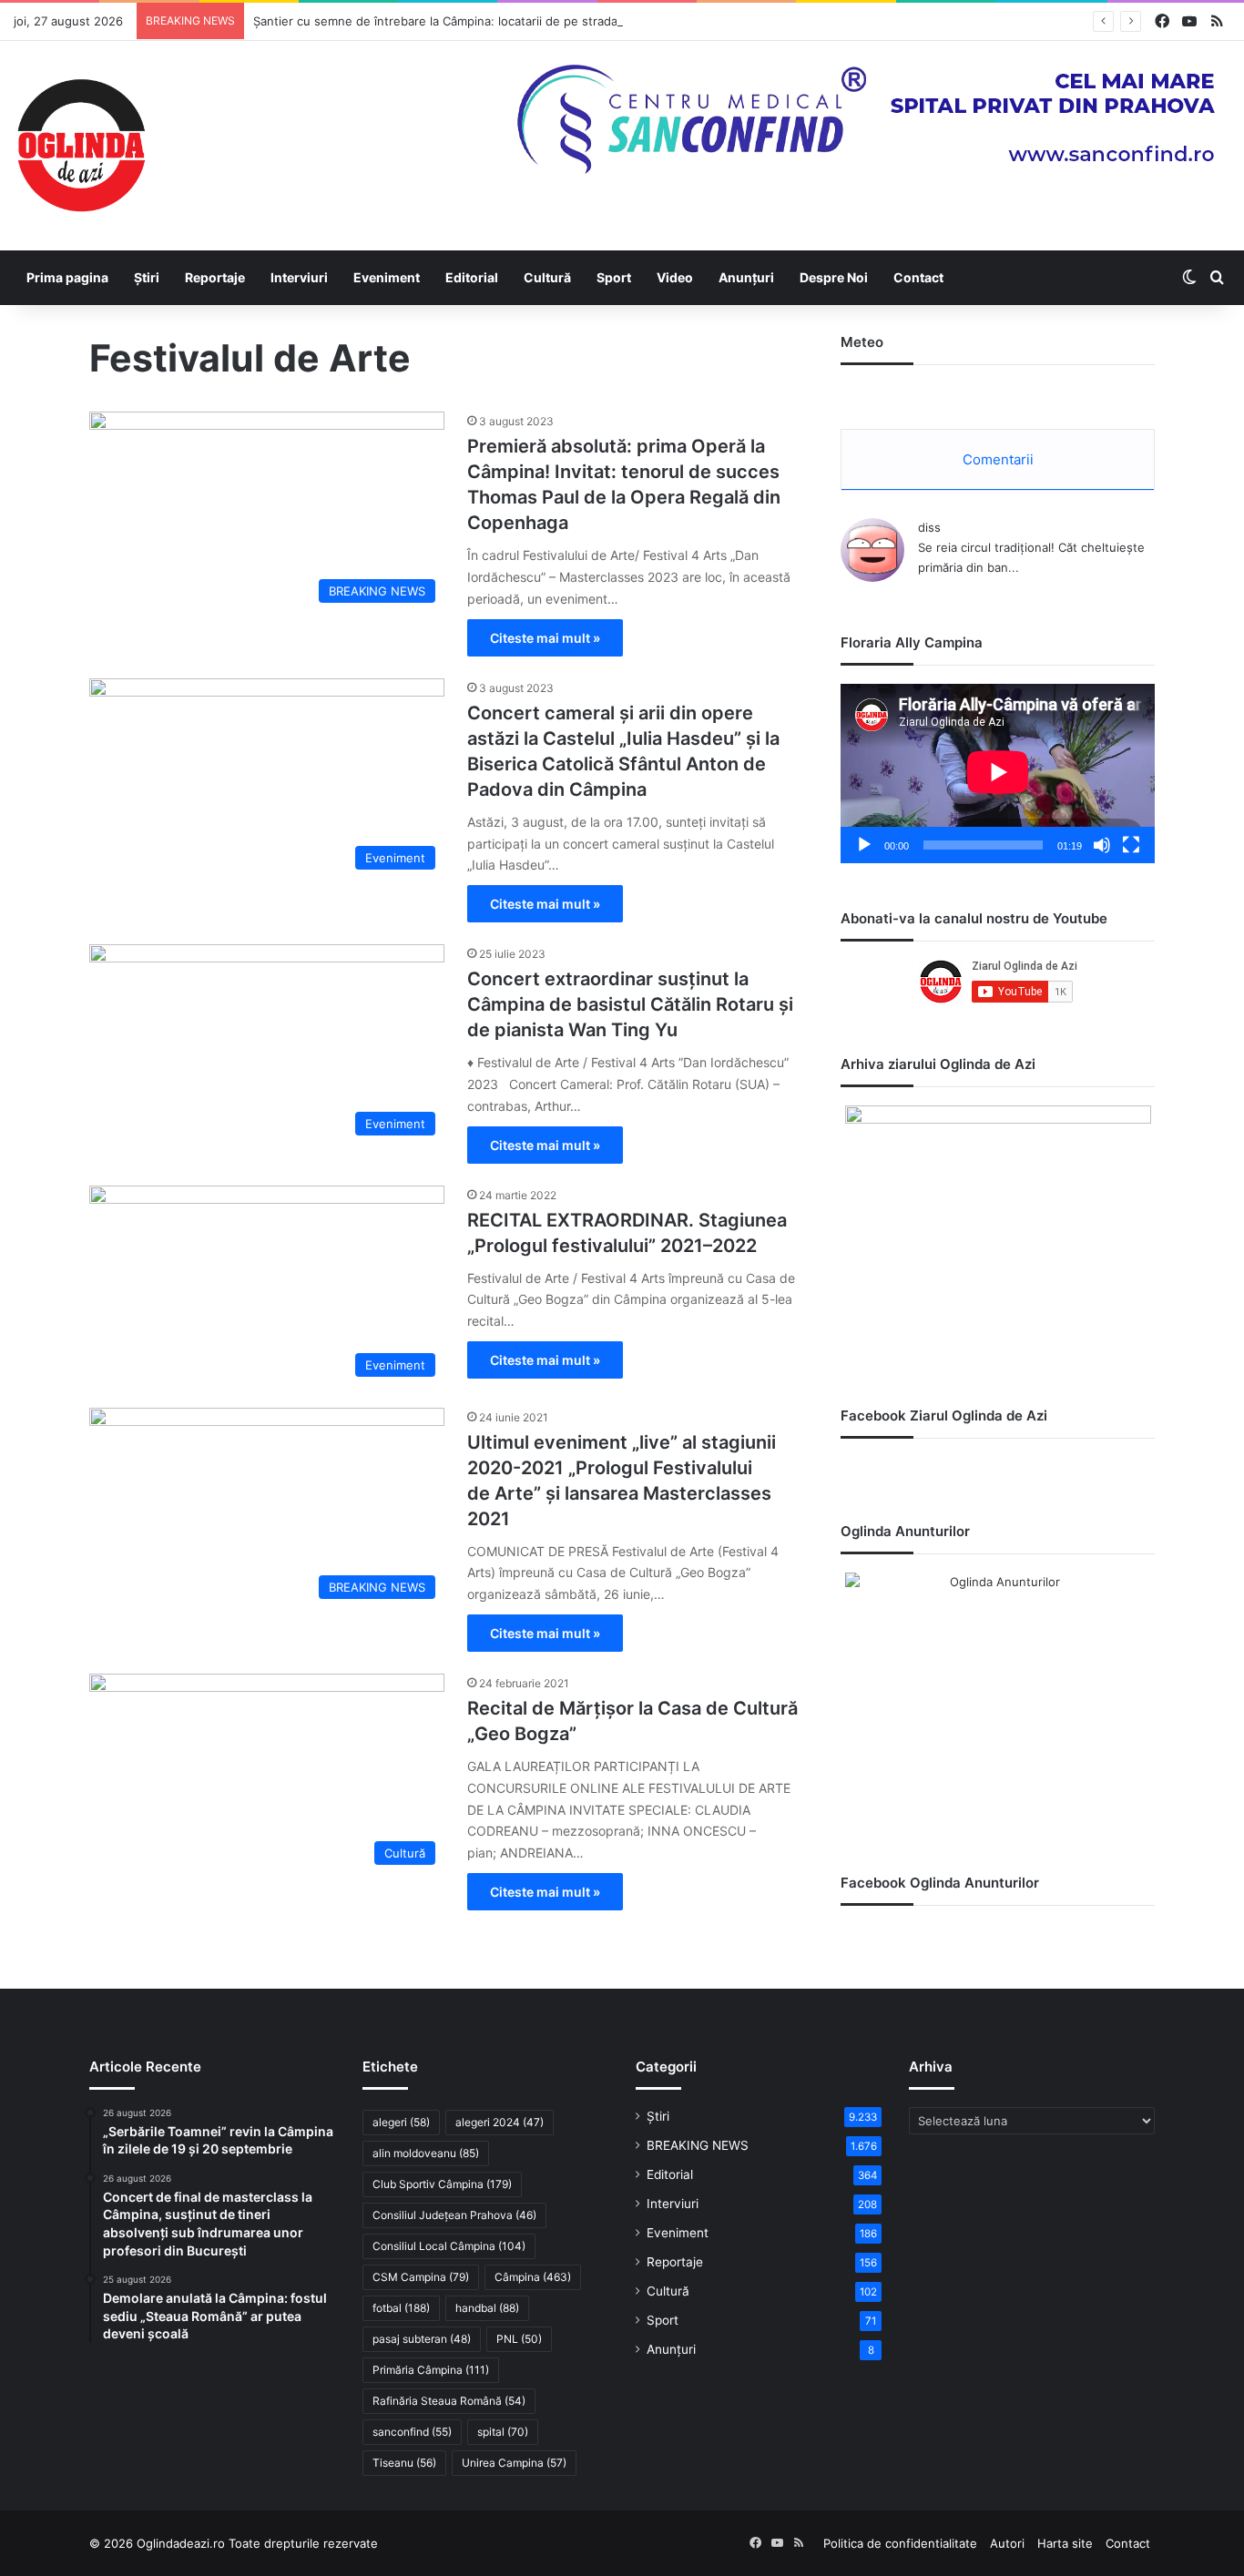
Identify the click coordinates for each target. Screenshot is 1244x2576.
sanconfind (412, 2432)
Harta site (1065, 2543)
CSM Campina (421, 2277)
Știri (147, 277)
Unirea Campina (514, 2463)
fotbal (401, 2308)
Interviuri (299, 277)
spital (503, 2432)
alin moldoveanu (426, 2153)
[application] (998, 774)
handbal (487, 2308)
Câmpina (533, 2277)
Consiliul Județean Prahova (454, 2215)
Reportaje (215, 277)
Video (675, 277)
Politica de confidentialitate (900, 2543)
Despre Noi (834, 277)
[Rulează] (864, 845)
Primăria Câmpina (431, 2370)
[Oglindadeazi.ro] (81, 146)
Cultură (547, 277)
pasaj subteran (422, 2339)
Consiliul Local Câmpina (449, 2246)
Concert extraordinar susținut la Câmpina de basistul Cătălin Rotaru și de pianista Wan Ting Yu (630, 1004)
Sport (614, 277)
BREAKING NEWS (698, 2145)
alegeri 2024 (500, 2122)
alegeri (401, 2122)
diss (929, 527)
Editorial (472, 277)
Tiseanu (404, 2463)
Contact (918, 277)
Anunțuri (746, 277)
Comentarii (998, 459)
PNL (519, 2339)
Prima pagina (67, 277)
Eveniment (387, 277)
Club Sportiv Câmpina (442, 2184)
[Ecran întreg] (1131, 845)
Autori (1007, 2543)
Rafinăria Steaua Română (449, 2401)
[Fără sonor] (1102, 845)
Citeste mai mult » (545, 638)
